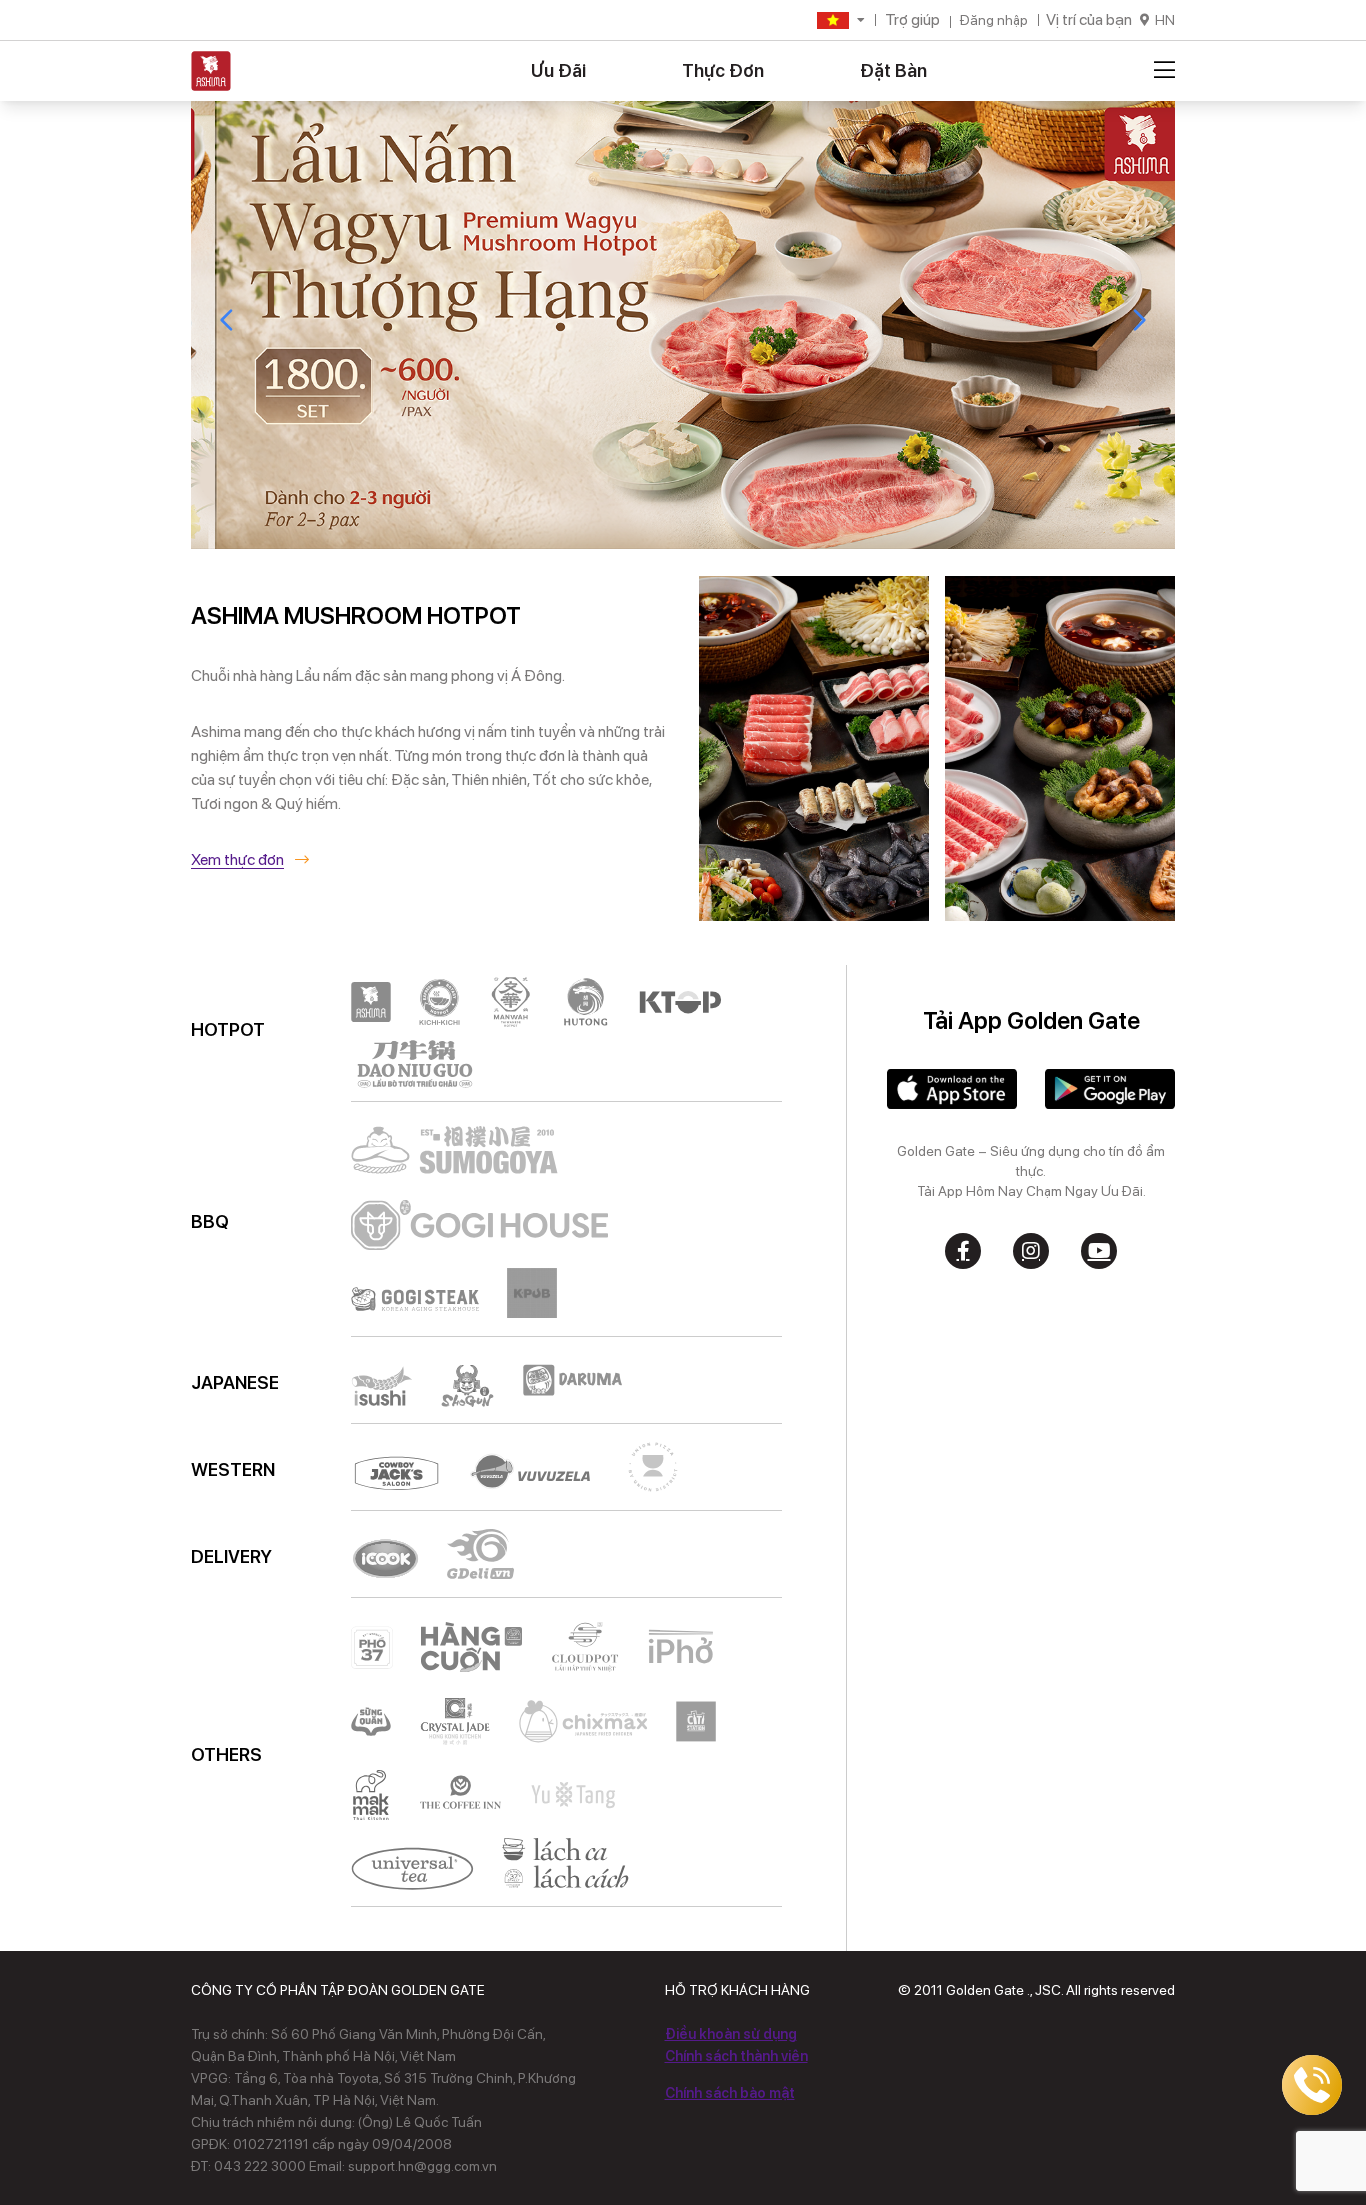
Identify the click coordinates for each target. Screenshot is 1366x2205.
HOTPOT (228, 1029)
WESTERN (233, 1469)
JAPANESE (235, 1382)
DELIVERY (231, 1556)
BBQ (210, 1221)
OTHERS (226, 1754)
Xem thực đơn (237, 859)
